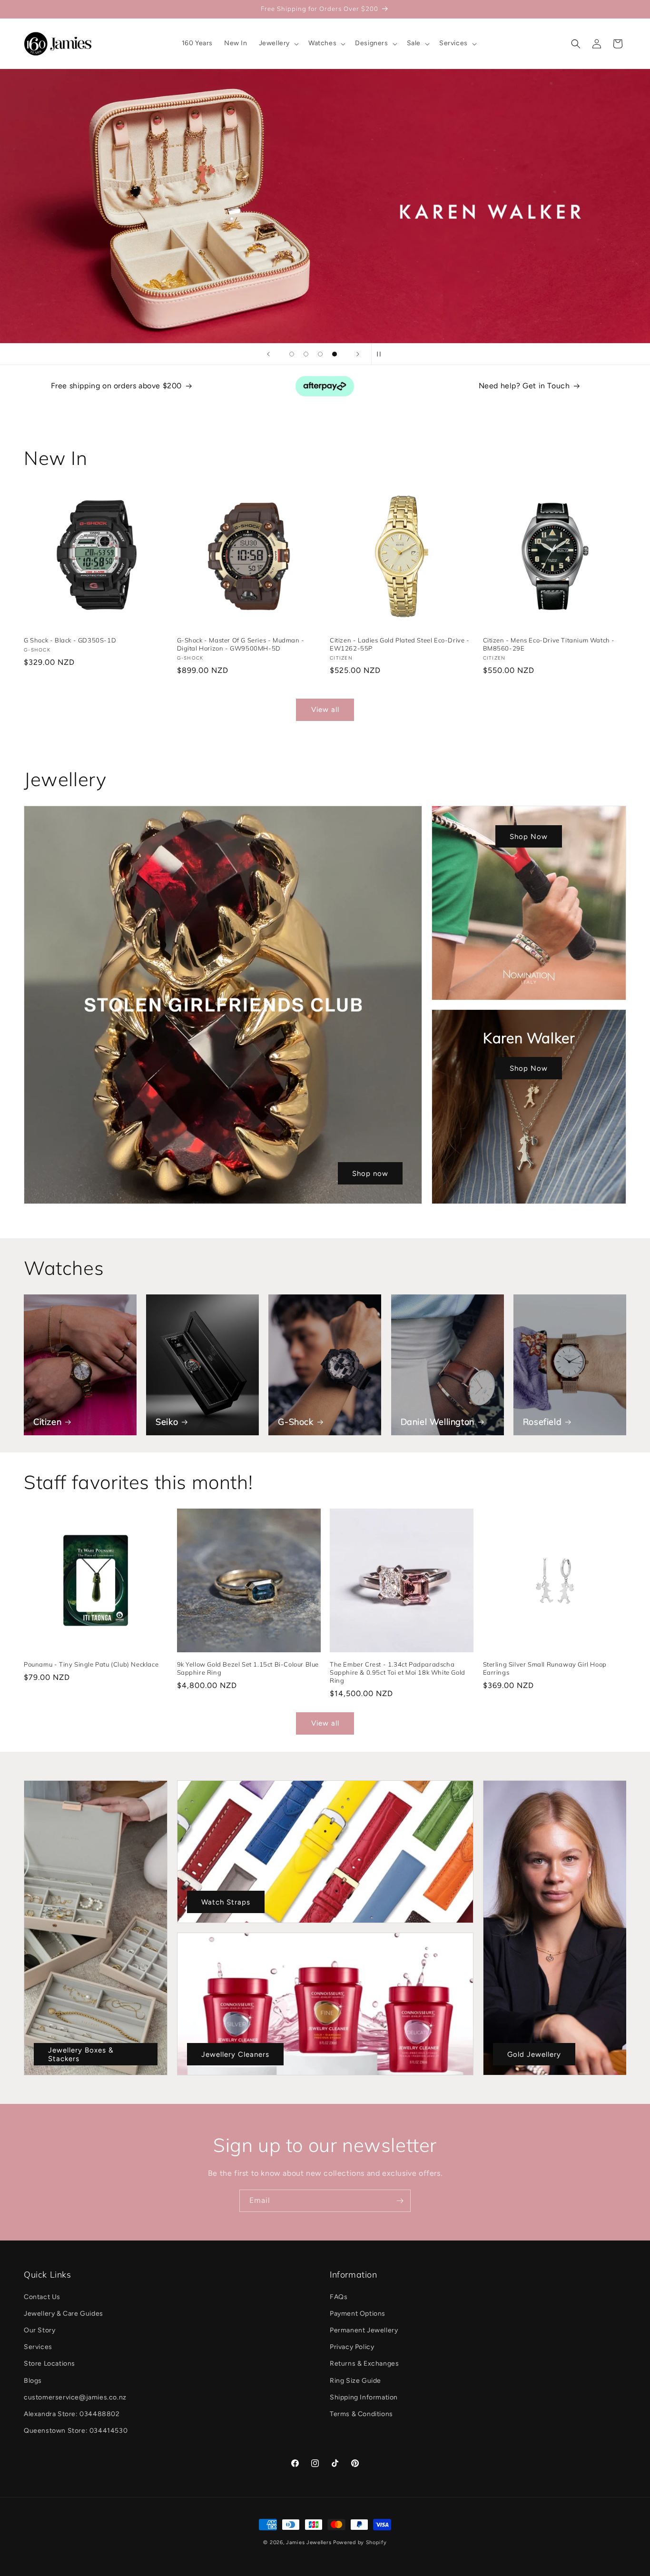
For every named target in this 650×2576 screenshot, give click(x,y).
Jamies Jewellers (309, 2542)
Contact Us (42, 2297)
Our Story (39, 2330)
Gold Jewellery (534, 2054)
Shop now (370, 1173)
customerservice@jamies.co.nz (75, 2397)
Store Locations (49, 2364)
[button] (278, 43)
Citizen (47, 1422)
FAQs (339, 2297)
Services (38, 2347)
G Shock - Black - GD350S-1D (70, 640)
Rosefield (542, 1422)
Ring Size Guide (355, 2381)
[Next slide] (358, 354)
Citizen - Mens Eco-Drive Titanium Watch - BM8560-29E (549, 644)
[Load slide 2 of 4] (306, 354)
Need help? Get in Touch (524, 386)
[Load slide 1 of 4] (292, 354)
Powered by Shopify (360, 2542)
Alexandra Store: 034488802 (72, 2414)
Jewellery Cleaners (235, 2054)
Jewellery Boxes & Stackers (81, 2054)
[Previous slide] (268, 354)
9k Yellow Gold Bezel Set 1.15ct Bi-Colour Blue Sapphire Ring (248, 1668)
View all (325, 710)
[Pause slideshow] (382, 354)
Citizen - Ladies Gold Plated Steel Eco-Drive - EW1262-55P (400, 644)
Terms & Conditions (361, 2414)
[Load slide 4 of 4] (335, 354)
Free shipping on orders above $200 (116, 386)
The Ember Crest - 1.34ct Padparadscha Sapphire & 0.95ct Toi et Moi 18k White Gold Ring (398, 1672)
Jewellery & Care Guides (64, 2314)
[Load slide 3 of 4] (320, 354)
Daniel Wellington (438, 1422)
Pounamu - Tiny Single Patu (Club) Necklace (91, 1664)
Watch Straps (226, 1902)
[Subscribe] (400, 2201)
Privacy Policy (352, 2347)
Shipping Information (364, 2397)
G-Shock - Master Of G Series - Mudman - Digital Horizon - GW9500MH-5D (241, 644)
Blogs (33, 2381)
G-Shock (295, 1422)
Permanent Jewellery (364, 2330)
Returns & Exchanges (364, 2364)
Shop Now (529, 836)
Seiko (167, 1422)
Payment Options (358, 2314)
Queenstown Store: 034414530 (76, 2431)
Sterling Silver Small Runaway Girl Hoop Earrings (545, 1668)
